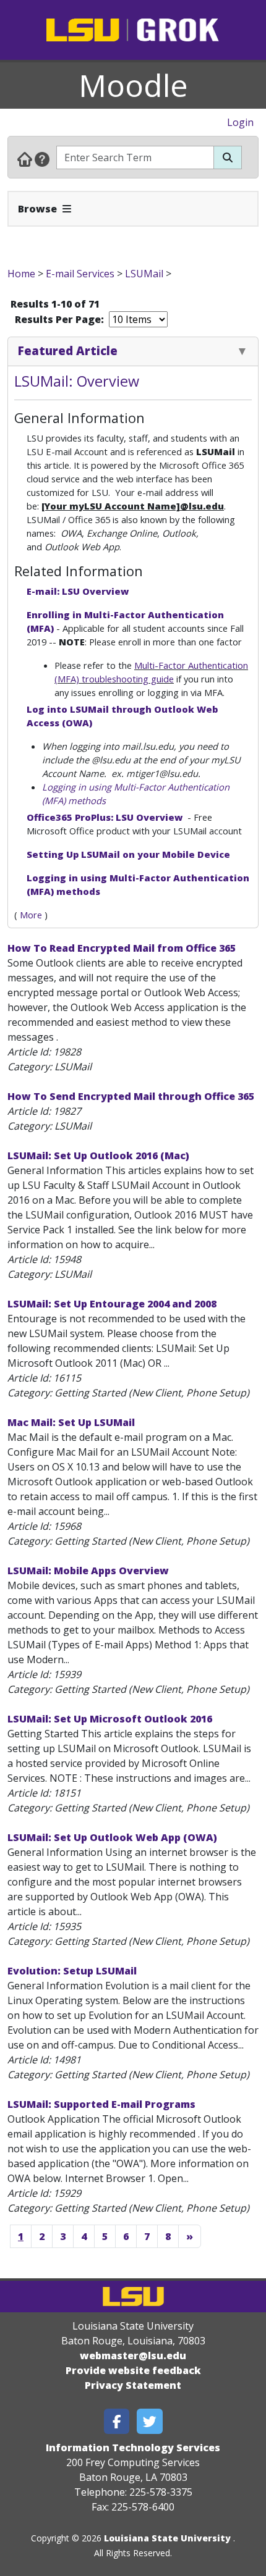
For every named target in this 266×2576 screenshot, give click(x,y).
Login (240, 122)
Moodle (133, 85)
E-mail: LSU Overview (78, 591)
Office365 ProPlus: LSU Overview (106, 817)
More (31, 915)
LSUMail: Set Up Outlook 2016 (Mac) (98, 1156)
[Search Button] (228, 157)
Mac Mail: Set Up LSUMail (71, 1422)
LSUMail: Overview (77, 381)
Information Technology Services (133, 2448)
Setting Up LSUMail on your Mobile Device (128, 854)
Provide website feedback (133, 2370)
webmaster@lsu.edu (133, 2356)
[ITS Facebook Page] (117, 2421)
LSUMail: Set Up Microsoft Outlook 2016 (110, 1719)
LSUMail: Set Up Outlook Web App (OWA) (112, 1837)
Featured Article (68, 350)
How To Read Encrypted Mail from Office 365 (122, 948)
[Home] (25, 159)
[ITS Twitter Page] (150, 2421)
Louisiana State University (167, 2538)
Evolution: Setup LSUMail (72, 1971)
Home (21, 274)
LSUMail (144, 274)
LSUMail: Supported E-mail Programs (101, 2104)
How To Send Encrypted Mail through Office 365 (131, 1096)
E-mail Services (80, 274)
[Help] (42, 159)
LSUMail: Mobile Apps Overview (88, 1571)
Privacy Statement (133, 2385)
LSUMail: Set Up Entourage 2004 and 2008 (112, 1304)
